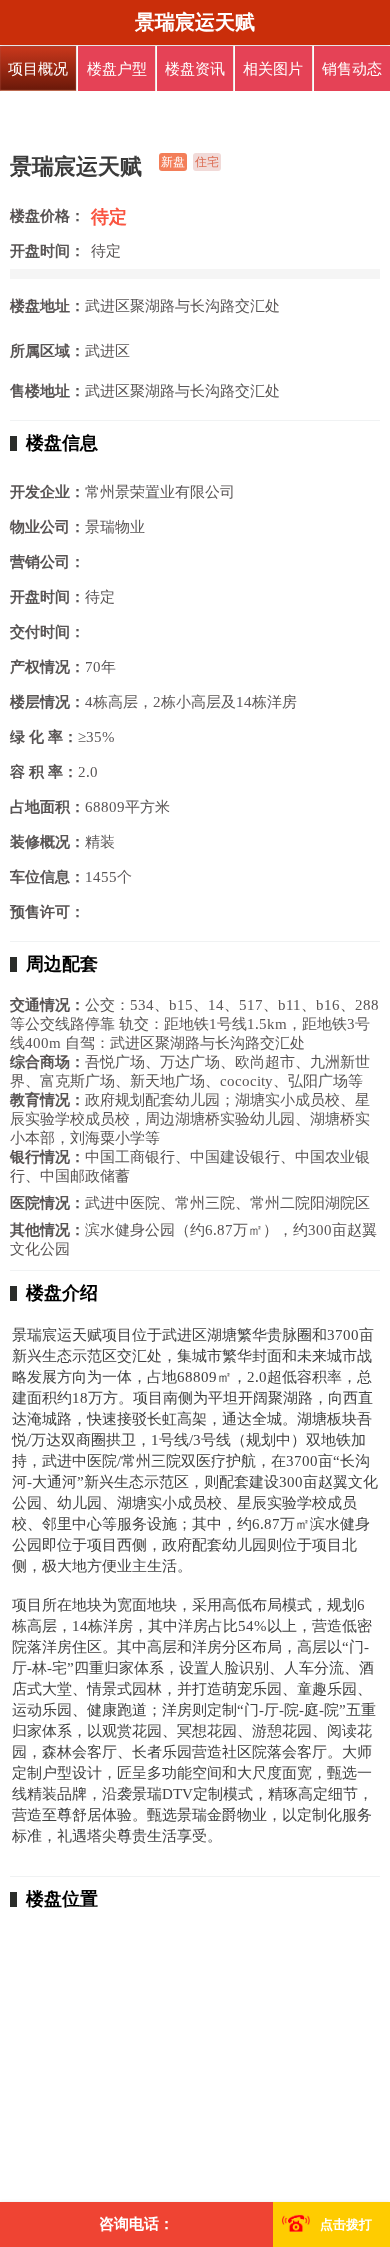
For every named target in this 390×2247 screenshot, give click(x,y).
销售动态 (352, 68)
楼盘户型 (117, 68)
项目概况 (38, 68)
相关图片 (273, 68)
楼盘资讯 (195, 68)
